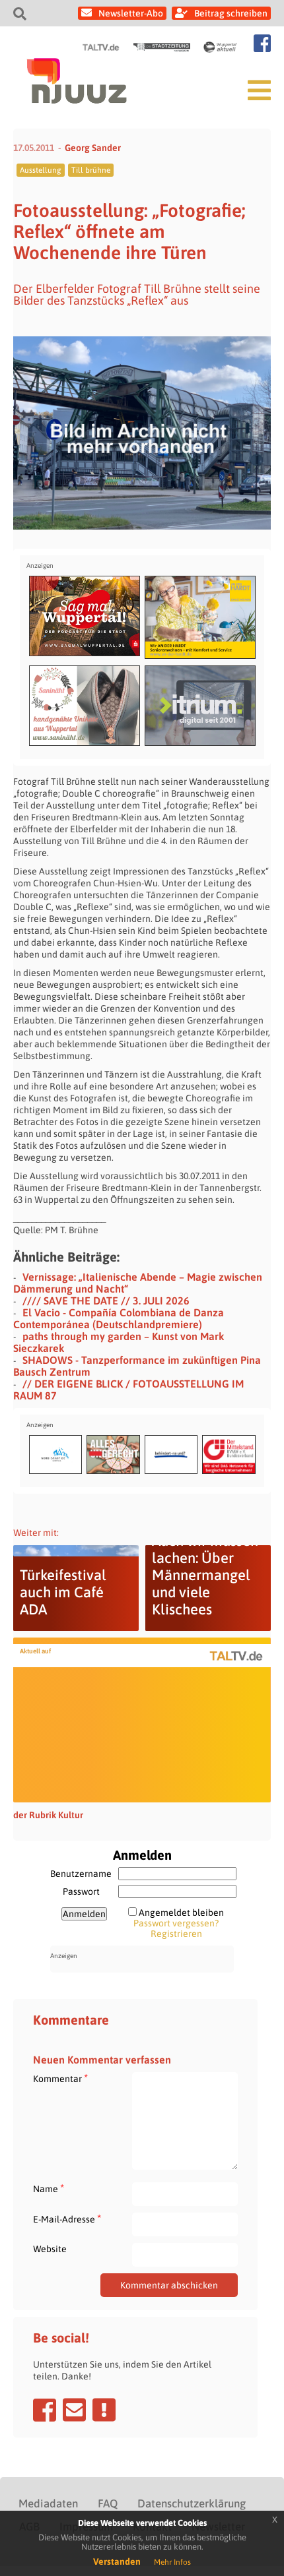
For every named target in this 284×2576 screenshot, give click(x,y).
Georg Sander (93, 148)
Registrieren (176, 1934)
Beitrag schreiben (231, 13)
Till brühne (91, 170)
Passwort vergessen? (176, 1923)
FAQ (108, 2503)
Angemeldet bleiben (181, 1913)
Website (50, 2249)
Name (49, 2189)
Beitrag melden (104, 2410)
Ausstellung (41, 170)
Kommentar (60, 2078)
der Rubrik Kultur (48, 1815)
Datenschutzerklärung (192, 2503)
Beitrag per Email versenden (74, 2410)
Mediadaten (48, 2503)
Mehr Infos (172, 2562)
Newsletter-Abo (131, 13)
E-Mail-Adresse (67, 2219)
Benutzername (81, 1874)
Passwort (81, 1891)
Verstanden (117, 2561)
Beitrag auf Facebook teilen (45, 2410)
